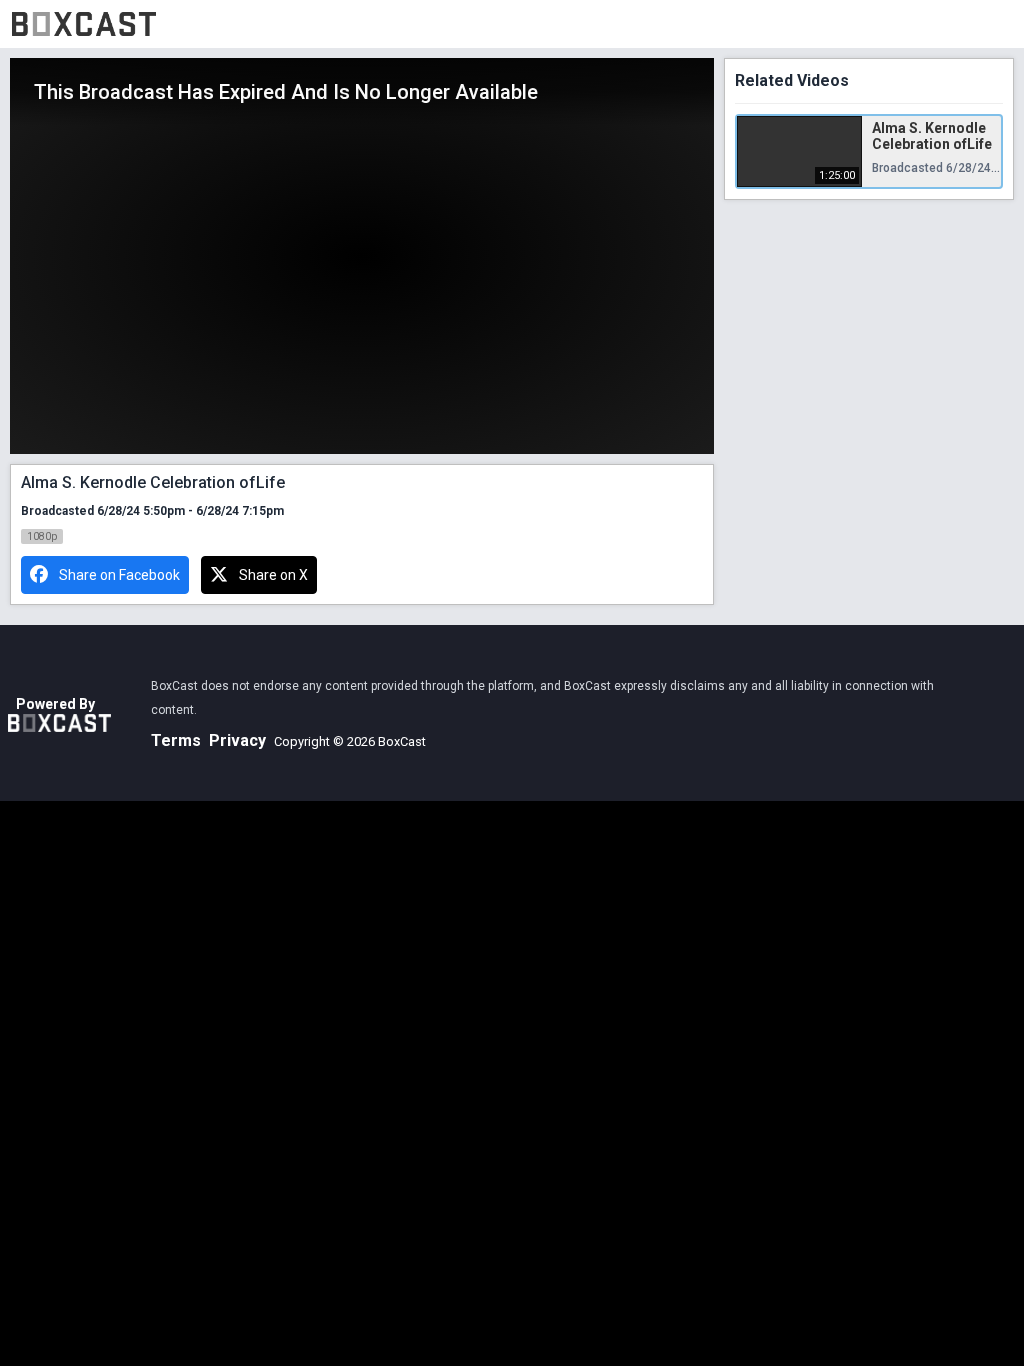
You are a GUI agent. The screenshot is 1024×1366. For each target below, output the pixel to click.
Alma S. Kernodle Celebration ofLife (932, 136)
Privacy (237, 740)
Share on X (273, 575)
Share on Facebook (119, 575)
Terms (176, 740)
